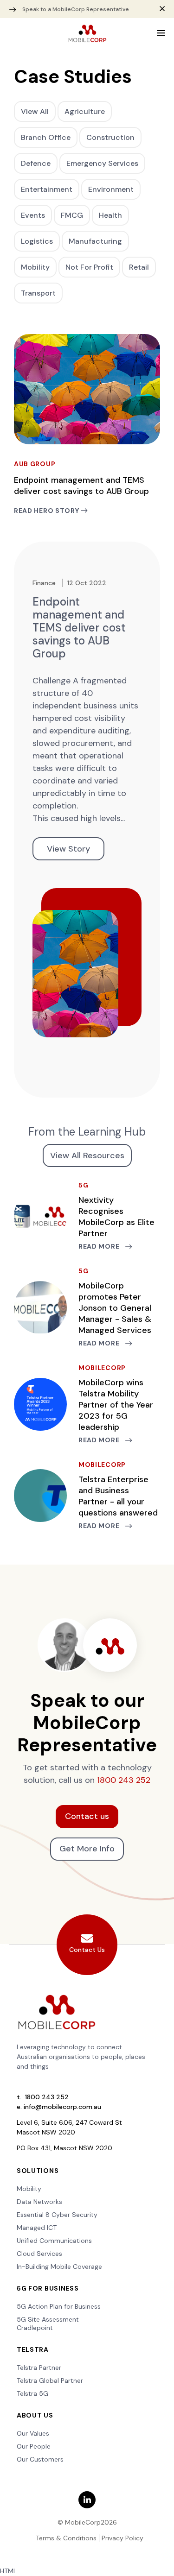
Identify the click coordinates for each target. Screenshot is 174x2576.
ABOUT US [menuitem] (35, 2415)
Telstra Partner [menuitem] (39, 2368)
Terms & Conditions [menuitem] (66, 2538)
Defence (36, 163)
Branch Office (46, 137)
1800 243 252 (124, 1780)
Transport (38, 293)
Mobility (35, 267)
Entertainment (47, 189)
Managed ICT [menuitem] (37, 2228)
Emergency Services (102, 163)
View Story (68, 849)
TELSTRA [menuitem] (33, 2349)
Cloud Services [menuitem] (39, 2254)
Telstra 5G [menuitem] (32, 2393)
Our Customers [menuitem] (40, 2459)
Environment (111, 189)
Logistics (37, 241)
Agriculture (85, 111)
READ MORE (100, 1246)
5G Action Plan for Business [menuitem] (59, 2306)
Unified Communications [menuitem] (54, 2241)
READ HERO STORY (47, 511)
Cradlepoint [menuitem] (35, 2328)
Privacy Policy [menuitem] (122, 2538)
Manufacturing (95, 241)
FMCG (72, 215)
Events (33, 215)
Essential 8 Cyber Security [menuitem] (57, 2215)
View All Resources (87, 1155)
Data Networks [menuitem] (39, 2202)
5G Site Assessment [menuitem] (48, 2319)
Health (110, 215)
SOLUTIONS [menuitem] (38, 2171)
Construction (110, 137)
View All (35, 111)
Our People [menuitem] (34, 2446)
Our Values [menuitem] (33, 2433)
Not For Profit (89, 267)
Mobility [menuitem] (29, 2189)
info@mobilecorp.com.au (62, 2107)
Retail (139, 267)
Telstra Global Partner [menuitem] (50, 2380)
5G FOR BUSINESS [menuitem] (48, 2288)
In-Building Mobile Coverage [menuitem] (59, 2267)
